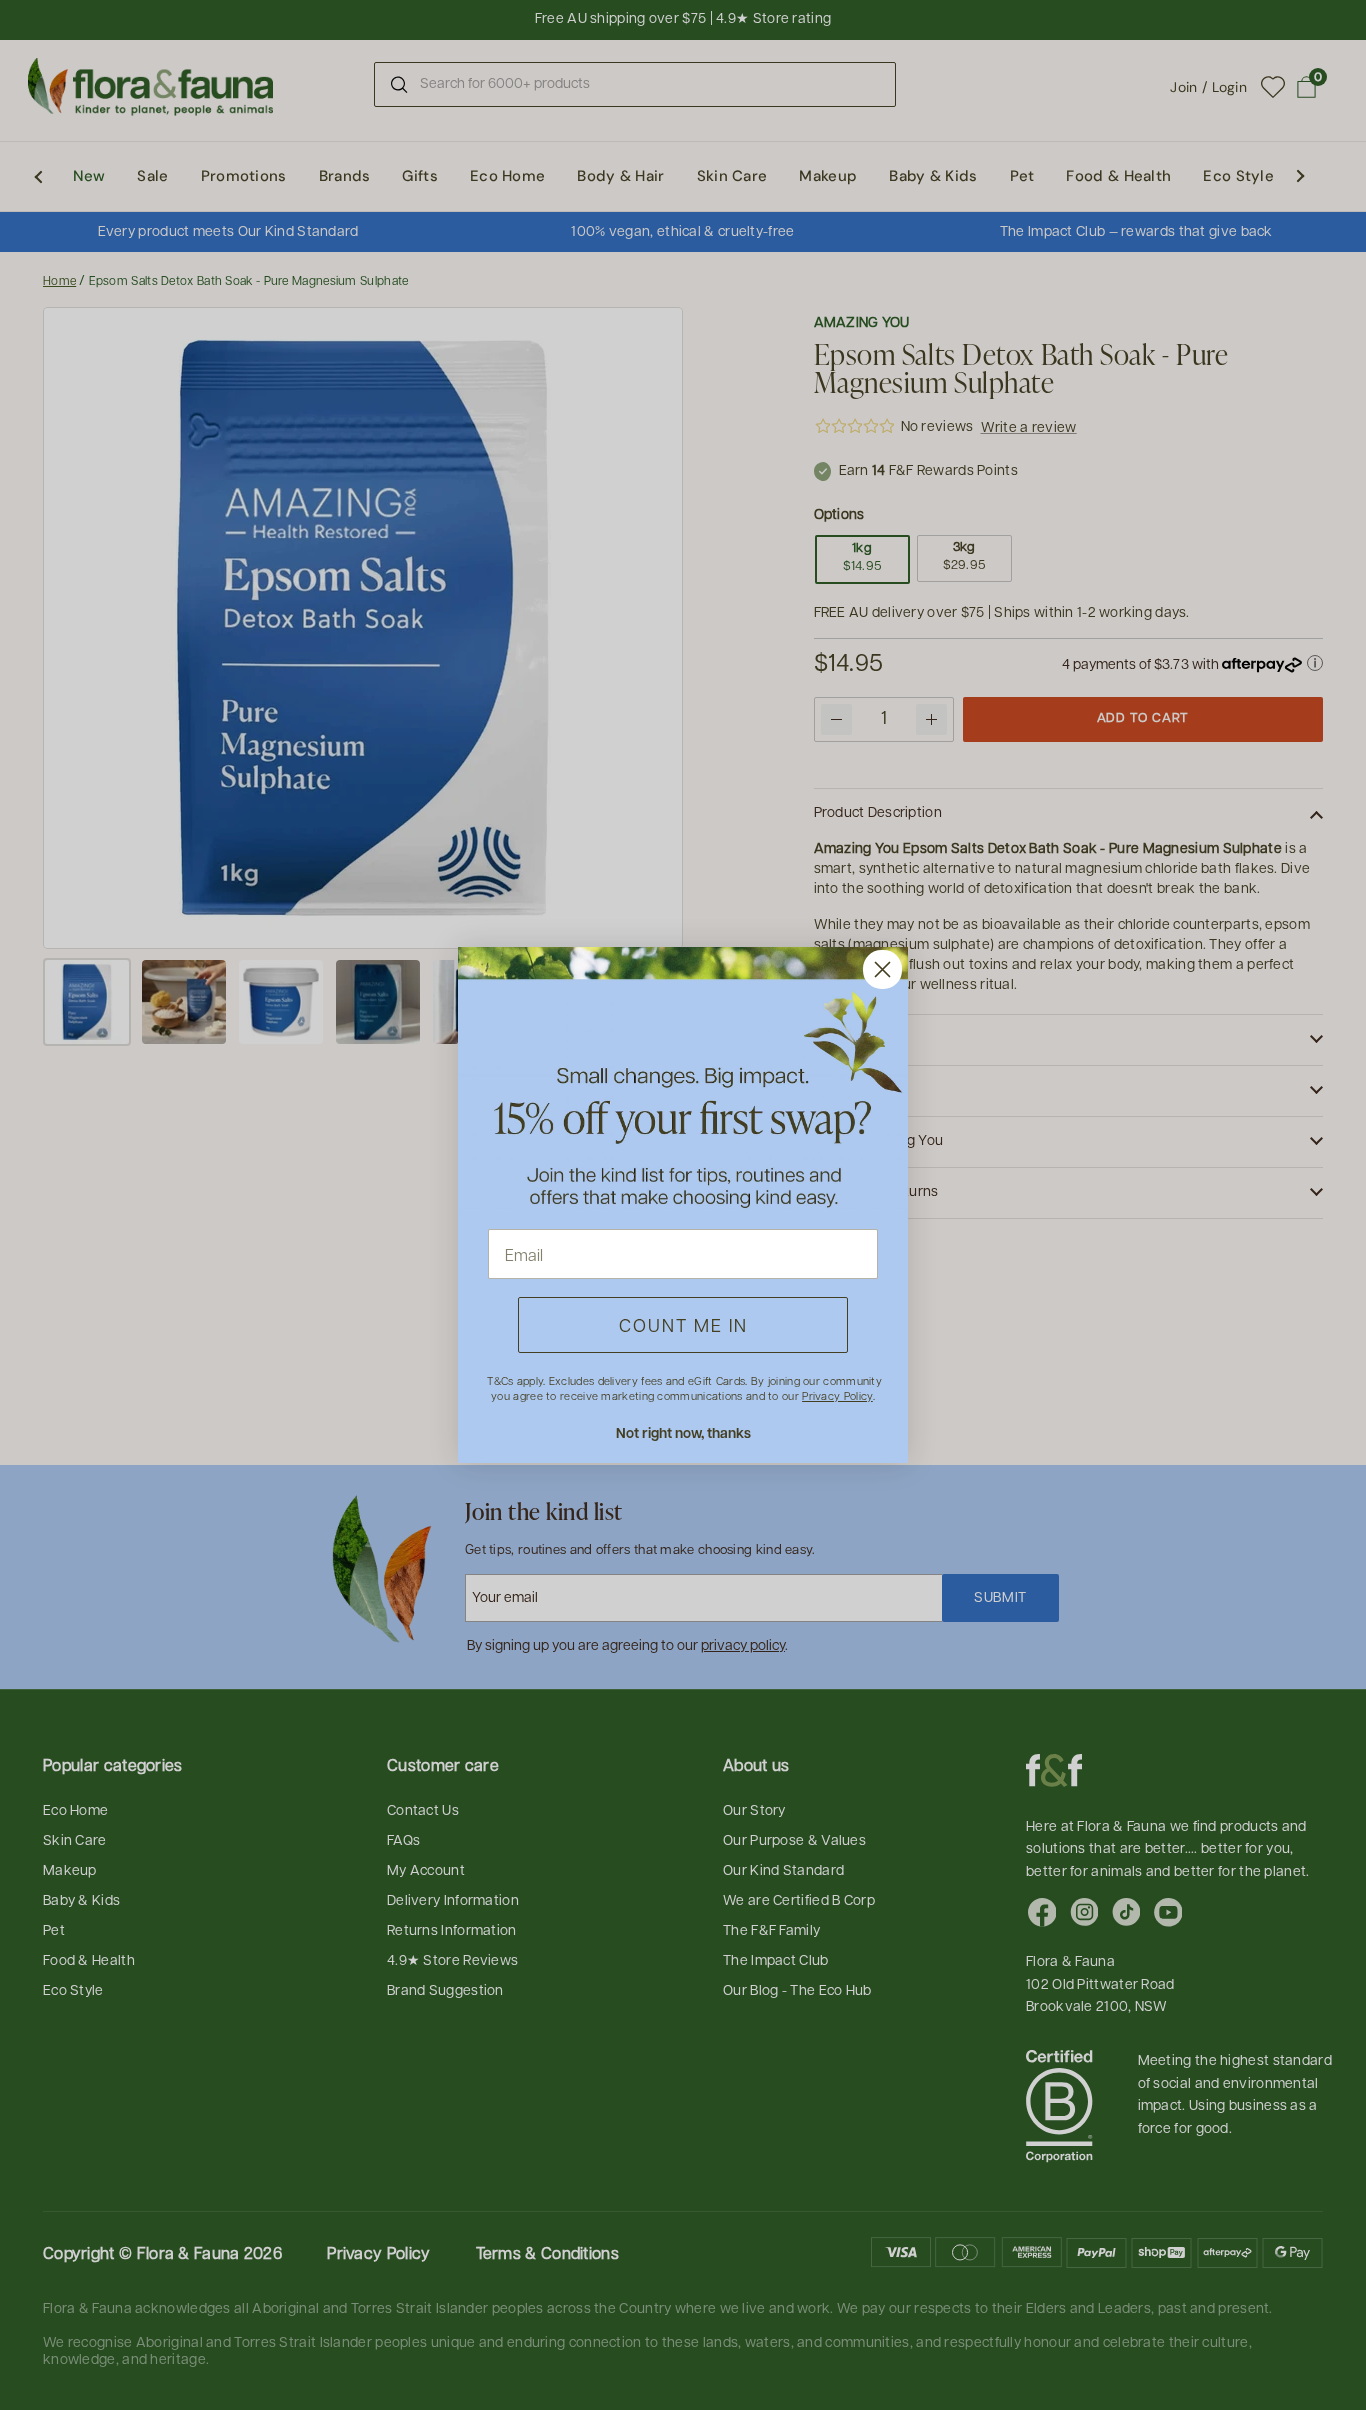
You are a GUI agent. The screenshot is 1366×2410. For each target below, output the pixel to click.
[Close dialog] (882, 969)
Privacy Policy (837, 1395)
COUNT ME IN (683, 1324)
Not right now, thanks (683, 1432)
